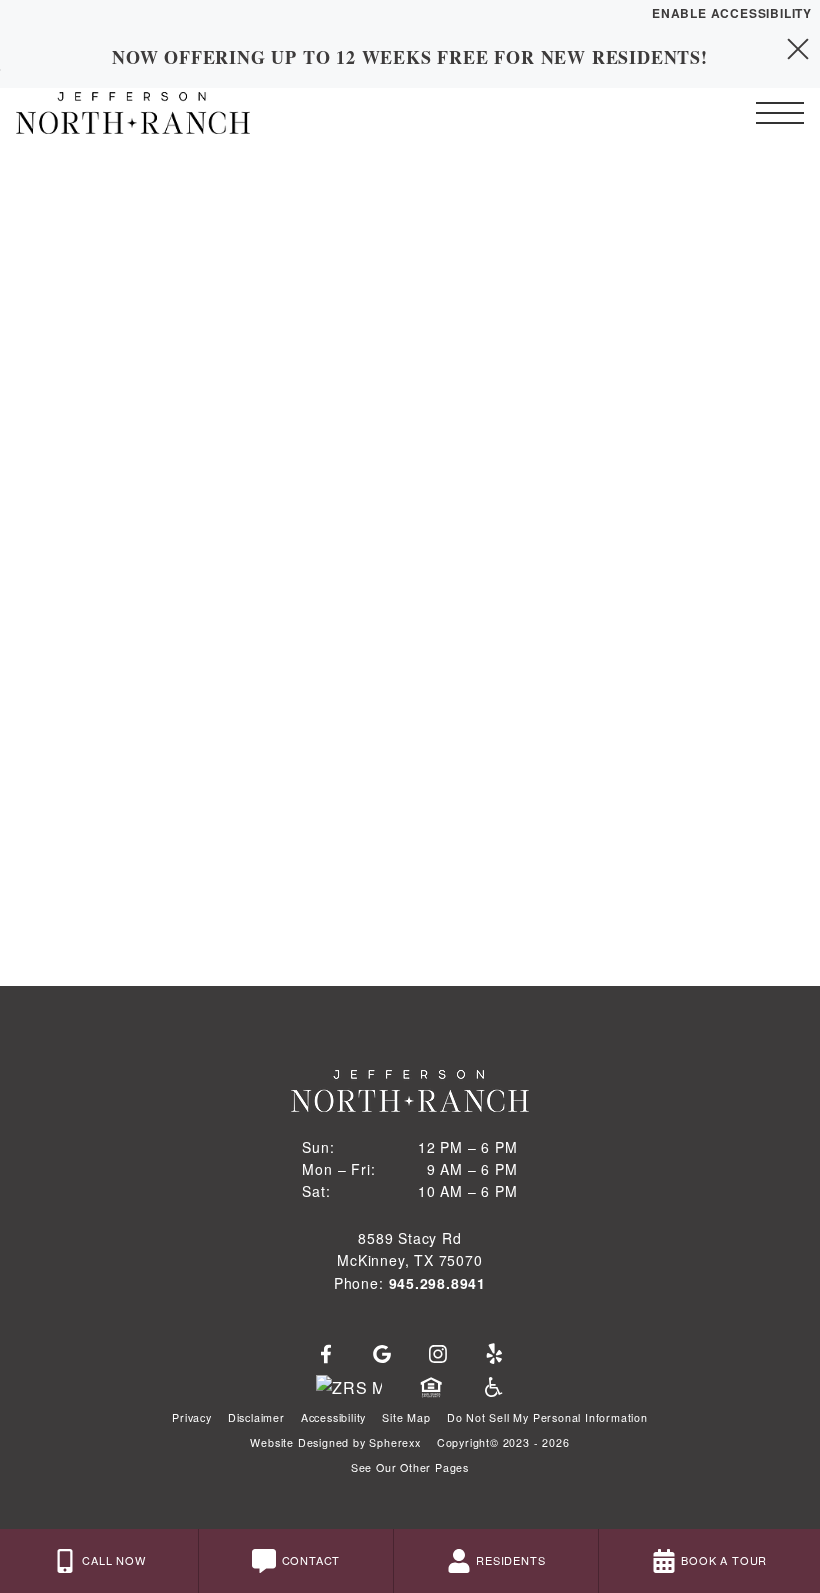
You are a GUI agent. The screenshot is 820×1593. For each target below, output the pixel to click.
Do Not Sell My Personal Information (547, 1417)
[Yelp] (494, 1355)
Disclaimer (256, 1417)
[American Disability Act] (492, 1388)
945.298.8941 (438, 1283)
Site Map (406, 1417)
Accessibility (333, 1417)
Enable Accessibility (732, 13)
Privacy (192, 1417)
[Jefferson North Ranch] (125, 113)
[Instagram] (438, 1355)
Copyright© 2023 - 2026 (503, 1442)
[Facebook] (326, 1355)
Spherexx (394, 1442)
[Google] (382, 1355)
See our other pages (410, 1467)
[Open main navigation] (780, 113)
